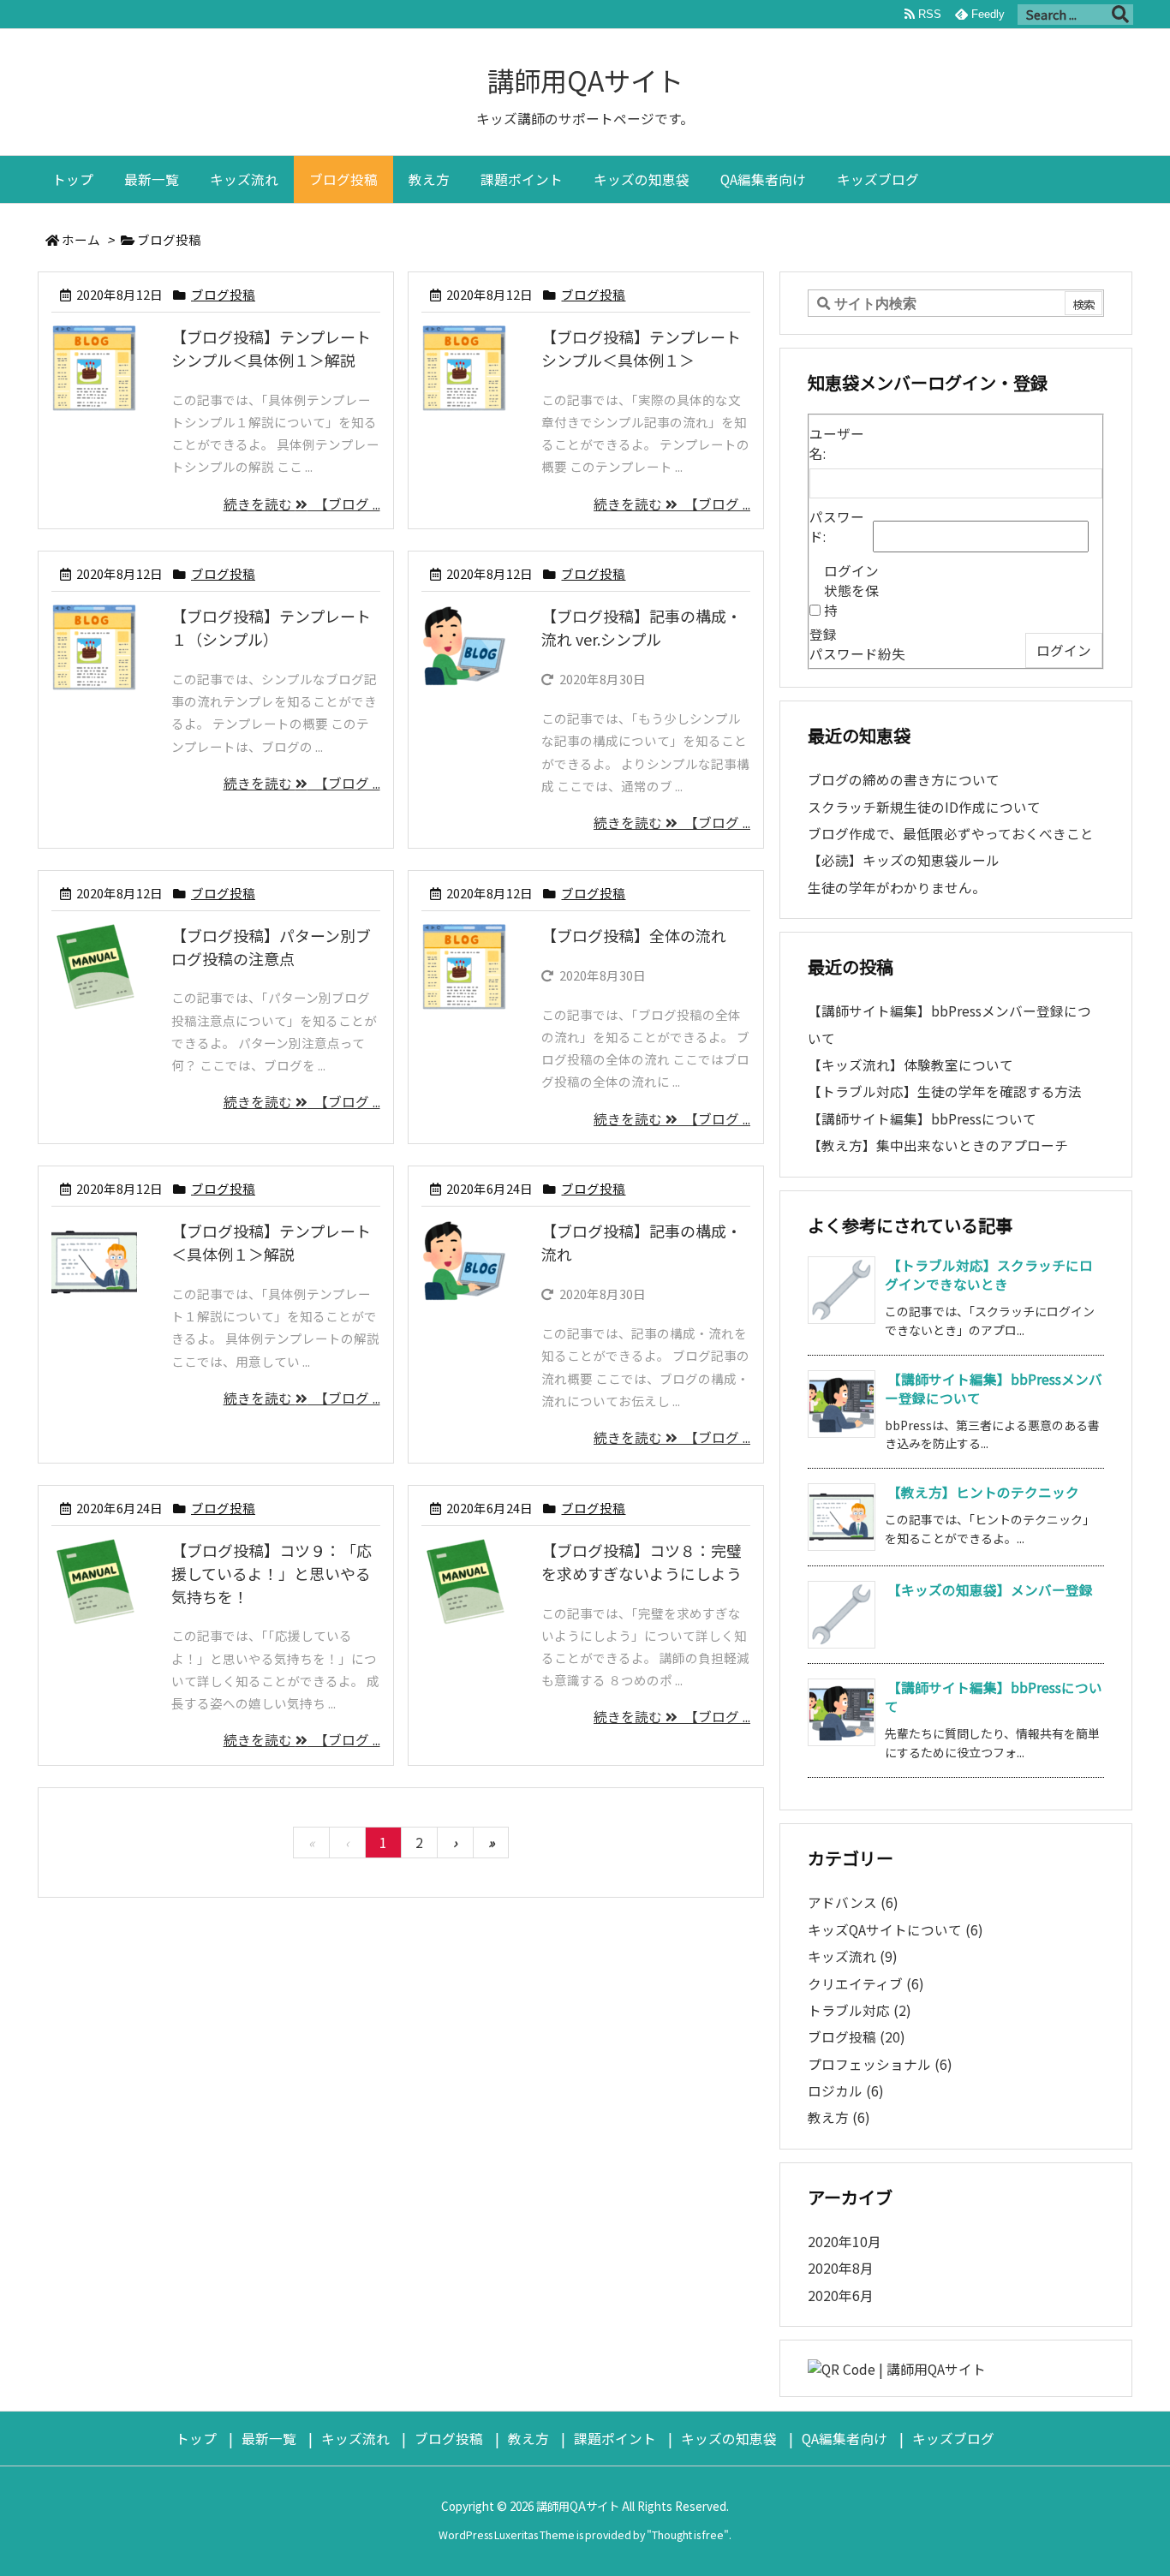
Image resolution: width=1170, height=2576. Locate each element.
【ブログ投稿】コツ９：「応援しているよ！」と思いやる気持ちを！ (272, 1573)
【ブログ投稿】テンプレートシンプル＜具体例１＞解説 (271, 348)
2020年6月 (841, 2296)
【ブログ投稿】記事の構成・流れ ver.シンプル (642, 627)
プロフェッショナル (880, 2064)
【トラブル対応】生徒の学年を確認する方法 (945, 1091)
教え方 (839, 2117)
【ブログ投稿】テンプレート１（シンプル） (271, 627)
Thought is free (688, 2535)
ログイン (1064, 650)
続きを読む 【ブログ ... (302, 504)
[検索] (1120, 15)
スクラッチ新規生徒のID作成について (924, 807)
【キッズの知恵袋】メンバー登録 (990, 1590)
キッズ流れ (853, 1956)
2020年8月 (841, 2268)
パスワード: (837, 527)
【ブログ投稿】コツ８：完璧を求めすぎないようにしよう (642, 1562)
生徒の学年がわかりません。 (897, 888)
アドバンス (853, 1902)
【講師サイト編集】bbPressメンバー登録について (994, 1389)
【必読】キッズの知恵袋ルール (904, 860)
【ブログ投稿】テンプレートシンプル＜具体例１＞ (641, 348)
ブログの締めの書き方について (904, 780)
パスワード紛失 (857, 654)
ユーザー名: (837, 444)
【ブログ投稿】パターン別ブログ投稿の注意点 (271, 947)
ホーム (81, 239)
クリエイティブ (866, 1984)
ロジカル (846, 2091)
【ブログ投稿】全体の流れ (634, 935)
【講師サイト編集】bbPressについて (922, 1119)
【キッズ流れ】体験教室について (910, 1065)
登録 (823, 634)
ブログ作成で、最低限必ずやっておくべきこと (951, 834)
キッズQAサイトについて (895, 1930)
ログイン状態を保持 (851, 590)
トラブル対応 (860, 2010)
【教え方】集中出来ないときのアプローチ (938, 1145)
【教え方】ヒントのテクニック (983, 1492)
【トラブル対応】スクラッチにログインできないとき (989, 1275)
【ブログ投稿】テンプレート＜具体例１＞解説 (271, 1242)
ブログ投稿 (223, 294)
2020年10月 (845, 2242)
